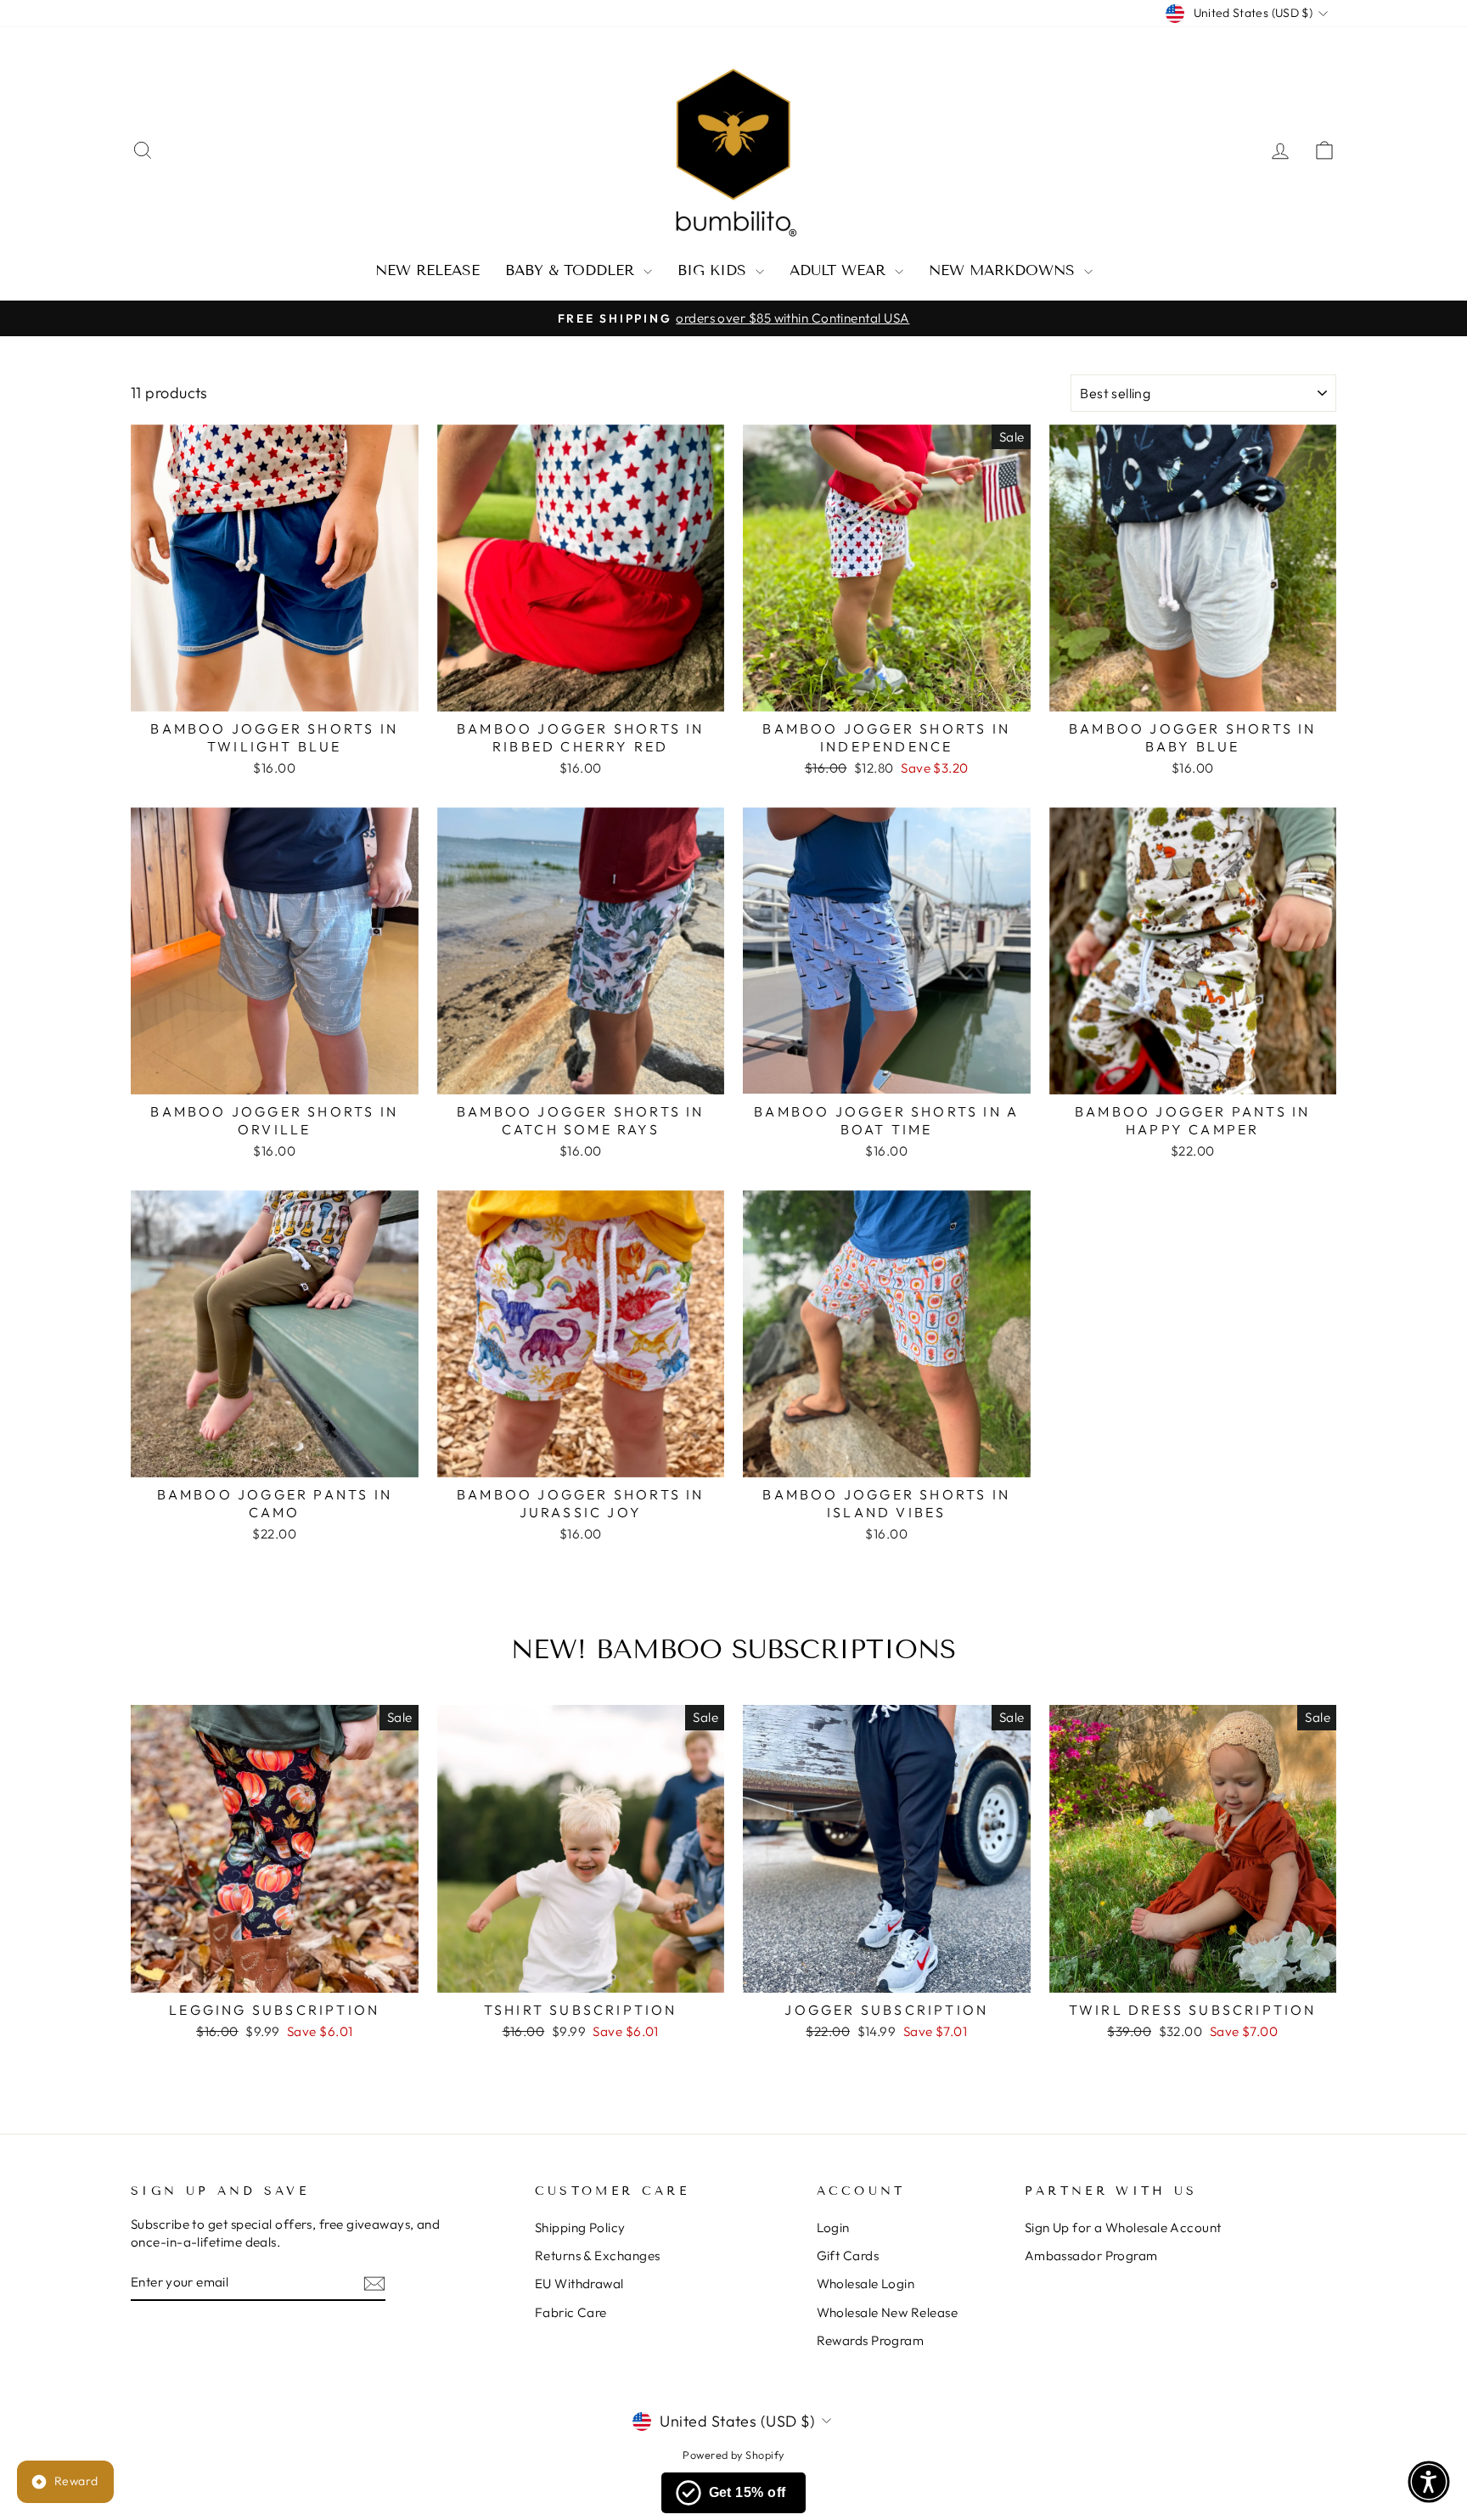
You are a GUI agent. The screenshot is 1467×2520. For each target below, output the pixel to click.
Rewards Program (871, 2340)
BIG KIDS (714, 270)
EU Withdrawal (579, 2284)
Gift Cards (848, 2256)
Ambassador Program (1091, 2256)
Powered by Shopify (733, 2455)
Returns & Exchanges (598, 2256)
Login (833, 2227)
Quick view (275, 692)
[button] (1429, 2482)
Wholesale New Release (887, 2312)
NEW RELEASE (427, 270)
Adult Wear (840, 270)
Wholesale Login (866, 2284)
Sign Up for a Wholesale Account (1123, 2227)
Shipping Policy (580, 2227)
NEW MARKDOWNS (1004, 270)
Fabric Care (571, 2312)
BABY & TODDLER (572, 270)
